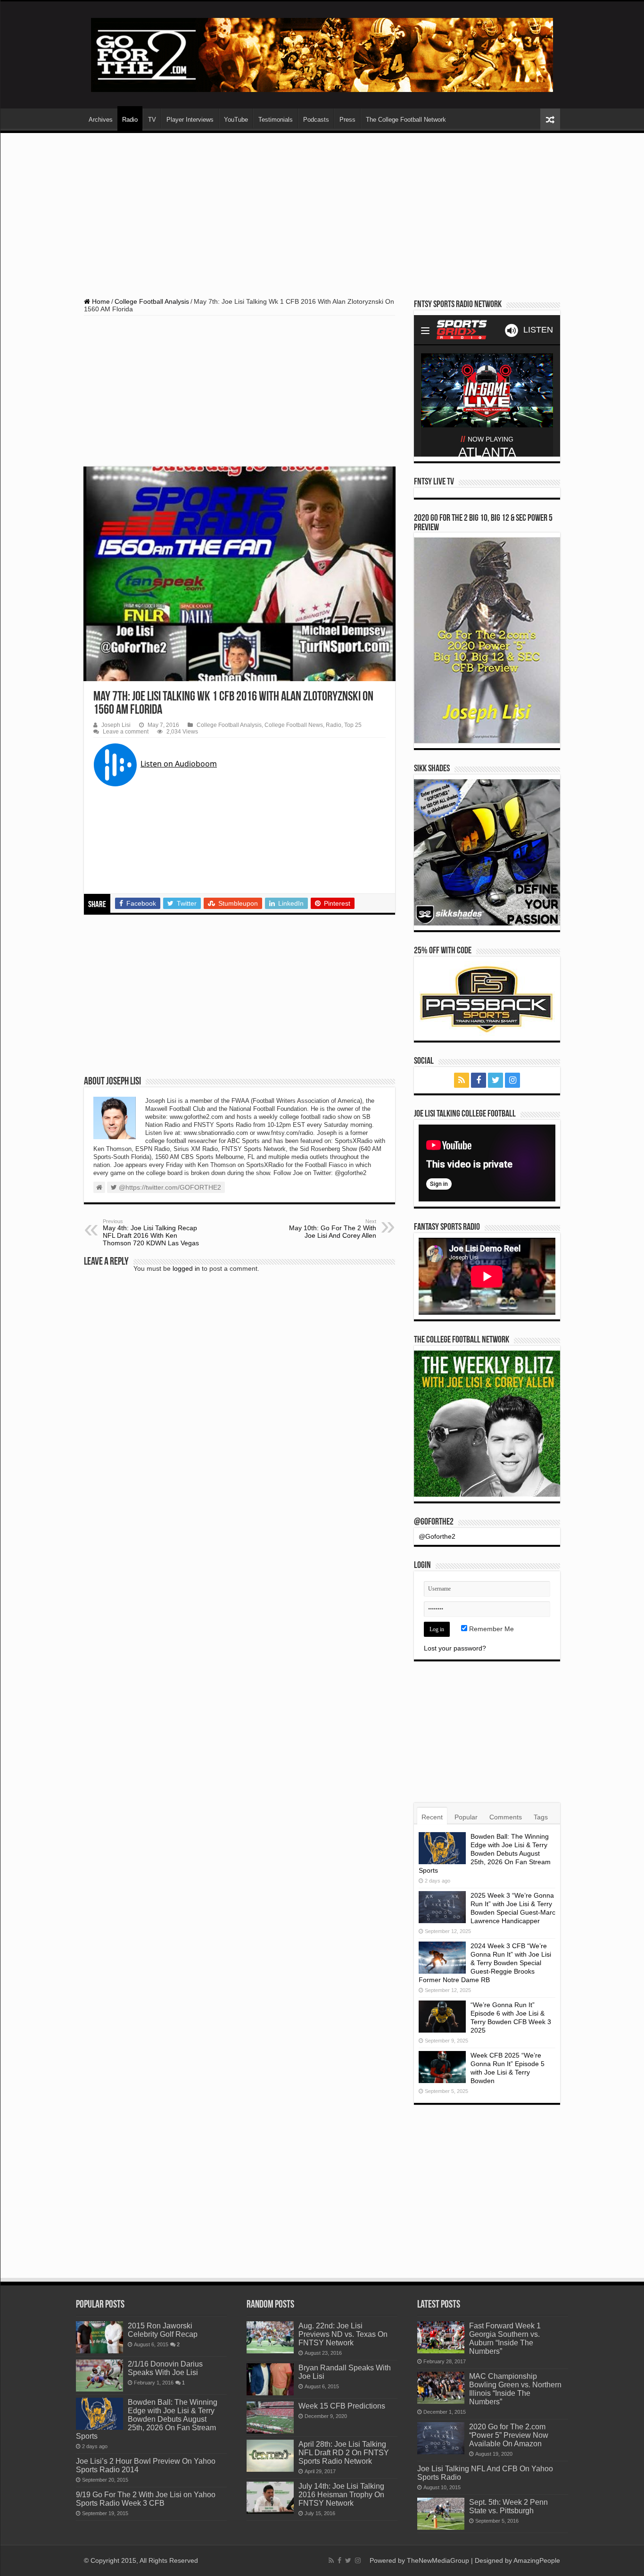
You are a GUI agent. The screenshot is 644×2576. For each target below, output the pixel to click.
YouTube (236, 120)
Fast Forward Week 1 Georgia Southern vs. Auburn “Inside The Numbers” (505, 2338)
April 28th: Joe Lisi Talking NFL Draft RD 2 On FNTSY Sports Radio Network (344, 2452)
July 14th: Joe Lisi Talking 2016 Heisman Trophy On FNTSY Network (341, 2494)
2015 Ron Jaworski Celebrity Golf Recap (163, 2330)
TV (152, 120)
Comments (506, 1817)
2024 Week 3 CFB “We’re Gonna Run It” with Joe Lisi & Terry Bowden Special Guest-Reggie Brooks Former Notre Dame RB (485, 1963)
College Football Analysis (152, 301)
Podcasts (316, 120)
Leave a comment (126, 732)
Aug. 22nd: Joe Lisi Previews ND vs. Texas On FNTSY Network (343, 2334)
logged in (186, 1268)
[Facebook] (479, 1080)
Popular (466, 1817)
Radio (130, 120)
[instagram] (512, 1080)
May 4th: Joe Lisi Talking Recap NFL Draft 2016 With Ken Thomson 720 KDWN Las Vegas (151, 1233)
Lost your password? (455, 1648)
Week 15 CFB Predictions (342, 2406)
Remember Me (491, 1629)
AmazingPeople (537, 2560)
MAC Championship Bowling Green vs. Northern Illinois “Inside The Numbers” (515, 2389)
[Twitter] (495, 1080)
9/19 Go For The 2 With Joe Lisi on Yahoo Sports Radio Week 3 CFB (146, 2499)
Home (100, 301)
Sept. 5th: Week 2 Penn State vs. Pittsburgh (508, 2506)
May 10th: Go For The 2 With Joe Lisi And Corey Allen (333, 1229)
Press (347, 120)
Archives (101, 120)
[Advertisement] (322, 211)
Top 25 (353, 725)
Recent (432, 1817)
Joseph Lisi (116, 725)
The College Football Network (406, 120)
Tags (541, 1817)
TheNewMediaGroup (438, 2560)
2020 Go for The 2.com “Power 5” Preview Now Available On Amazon (509, 2435)
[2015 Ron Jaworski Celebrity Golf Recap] (99, 2337)
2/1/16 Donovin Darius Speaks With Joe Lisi (165, 2368)
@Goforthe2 (434, 1522)
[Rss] (462, 1080)
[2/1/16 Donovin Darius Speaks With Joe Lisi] (99, 2376)
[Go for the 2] (322, 54)
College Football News (294, 725)
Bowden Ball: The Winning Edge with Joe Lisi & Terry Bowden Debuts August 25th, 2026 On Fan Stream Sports (485, 1853)
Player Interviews (190, 120)
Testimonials (276, 120)
